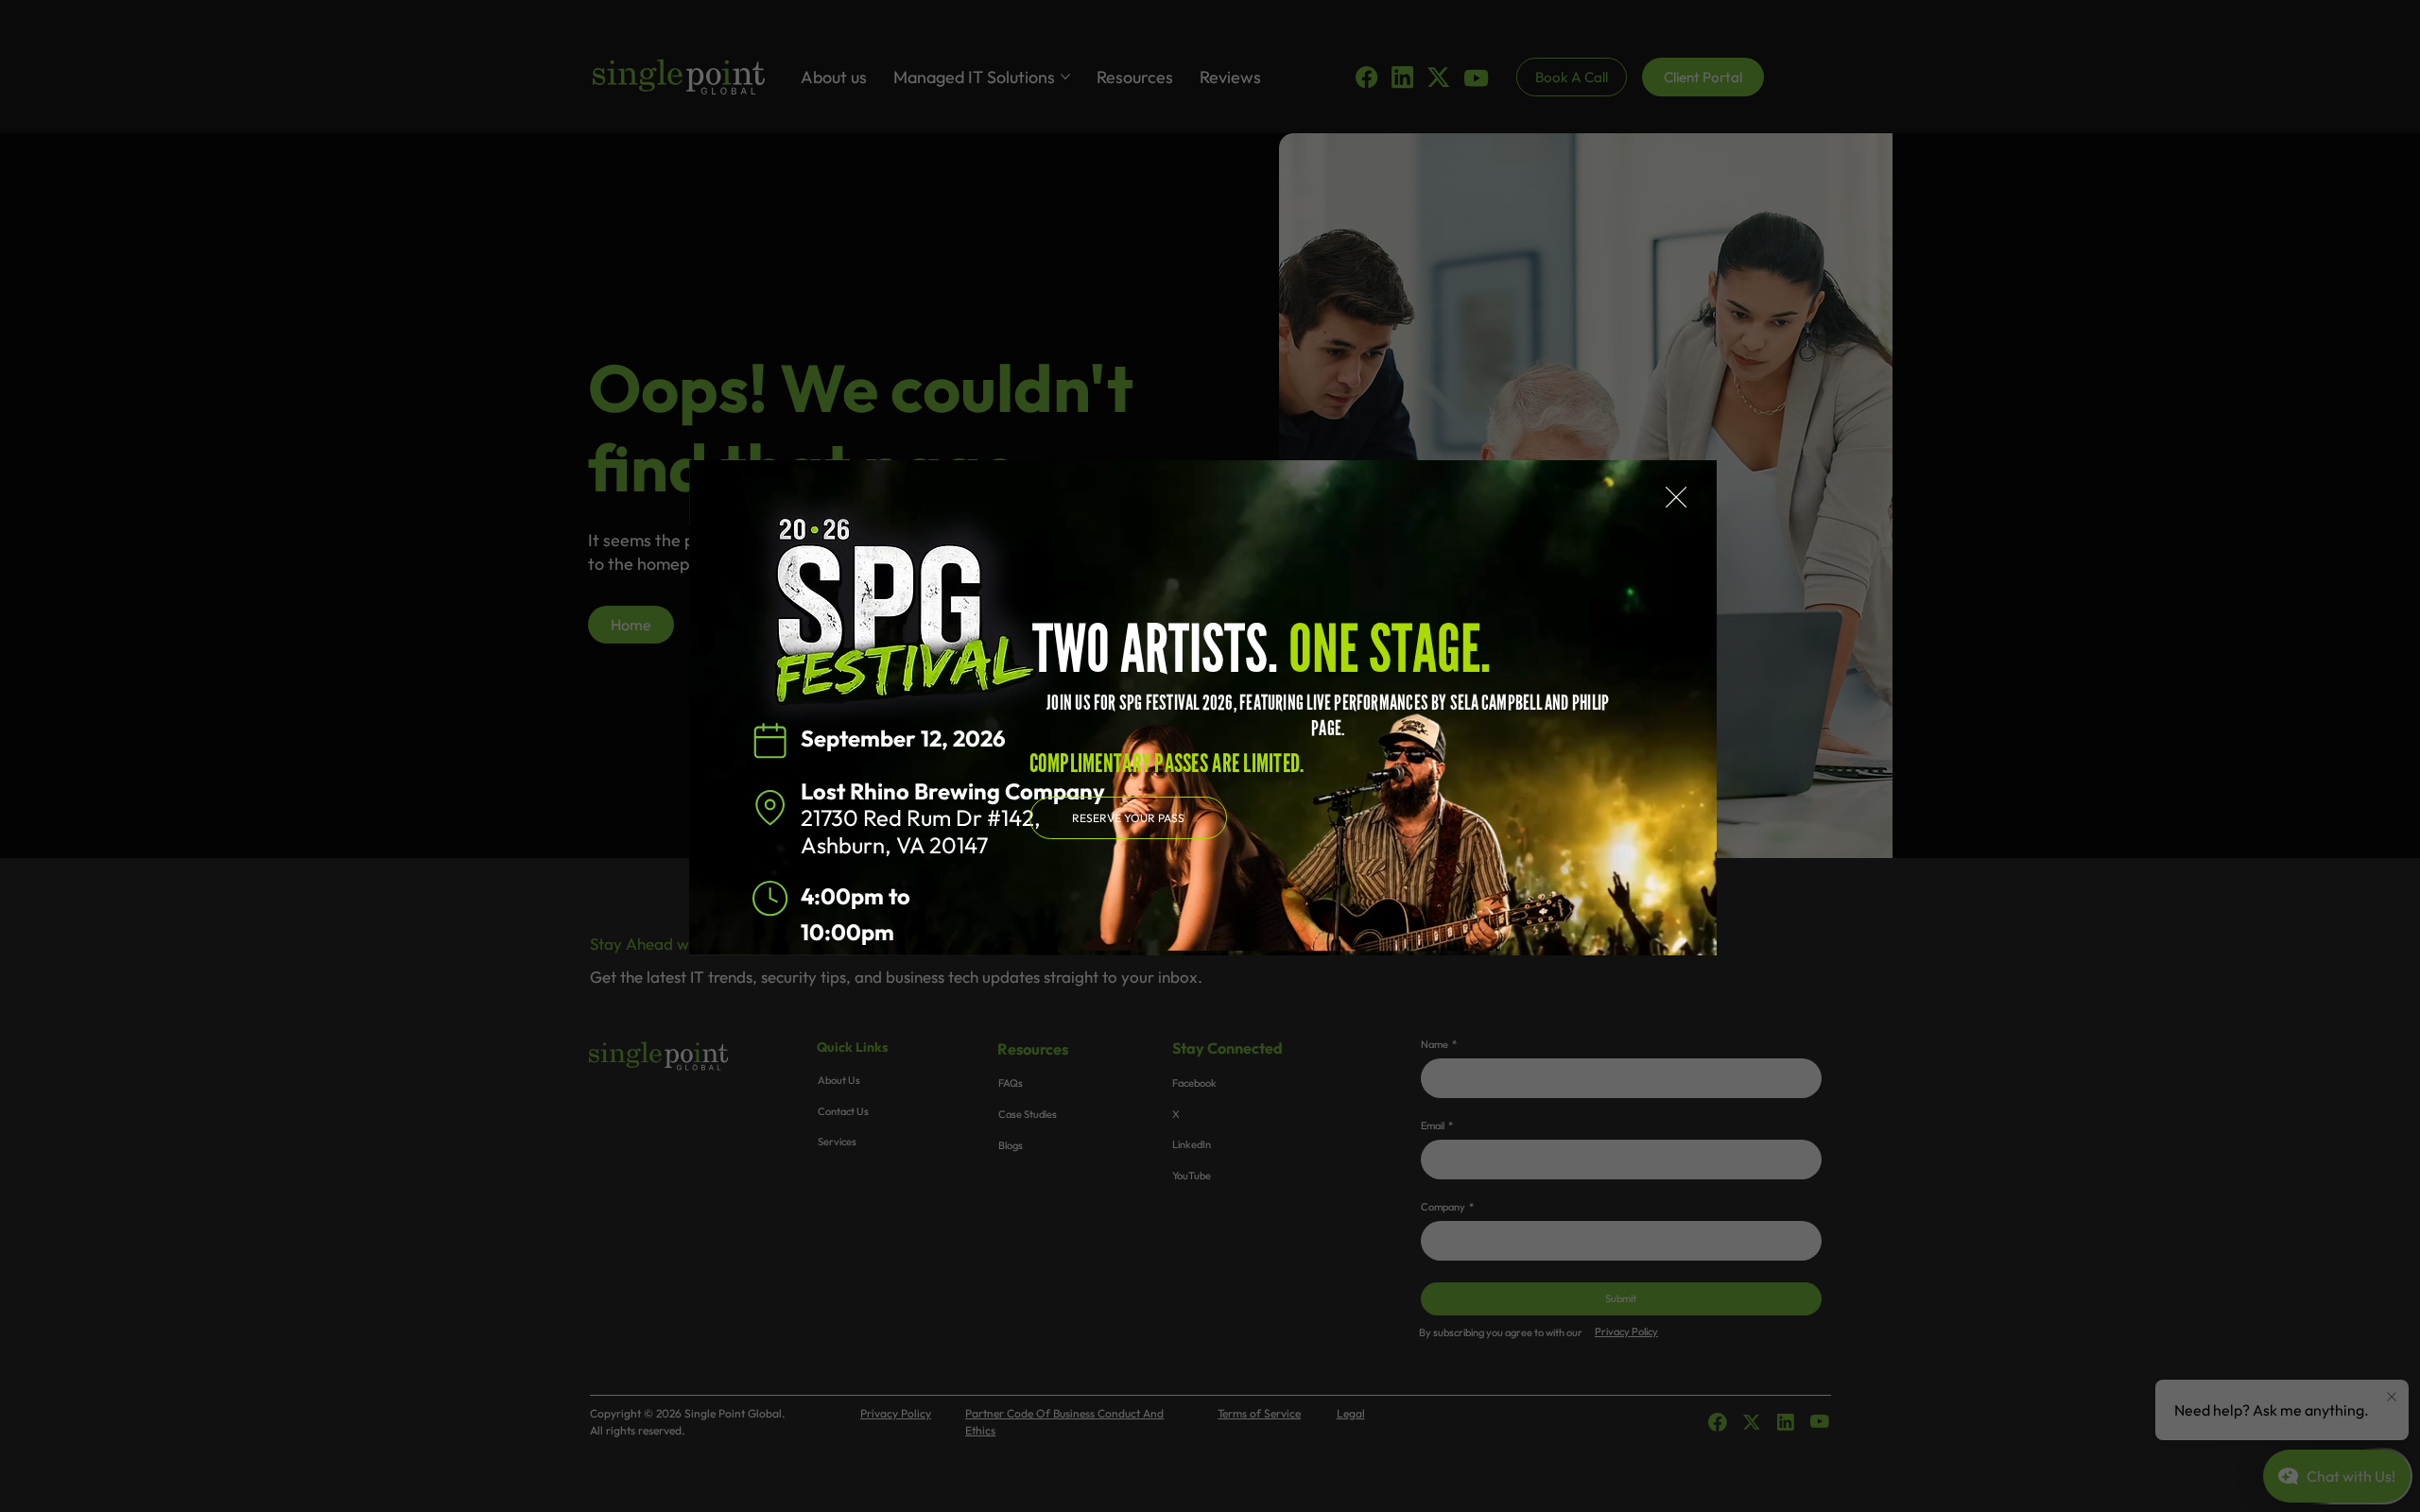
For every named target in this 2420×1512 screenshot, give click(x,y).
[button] (1676, 498)
